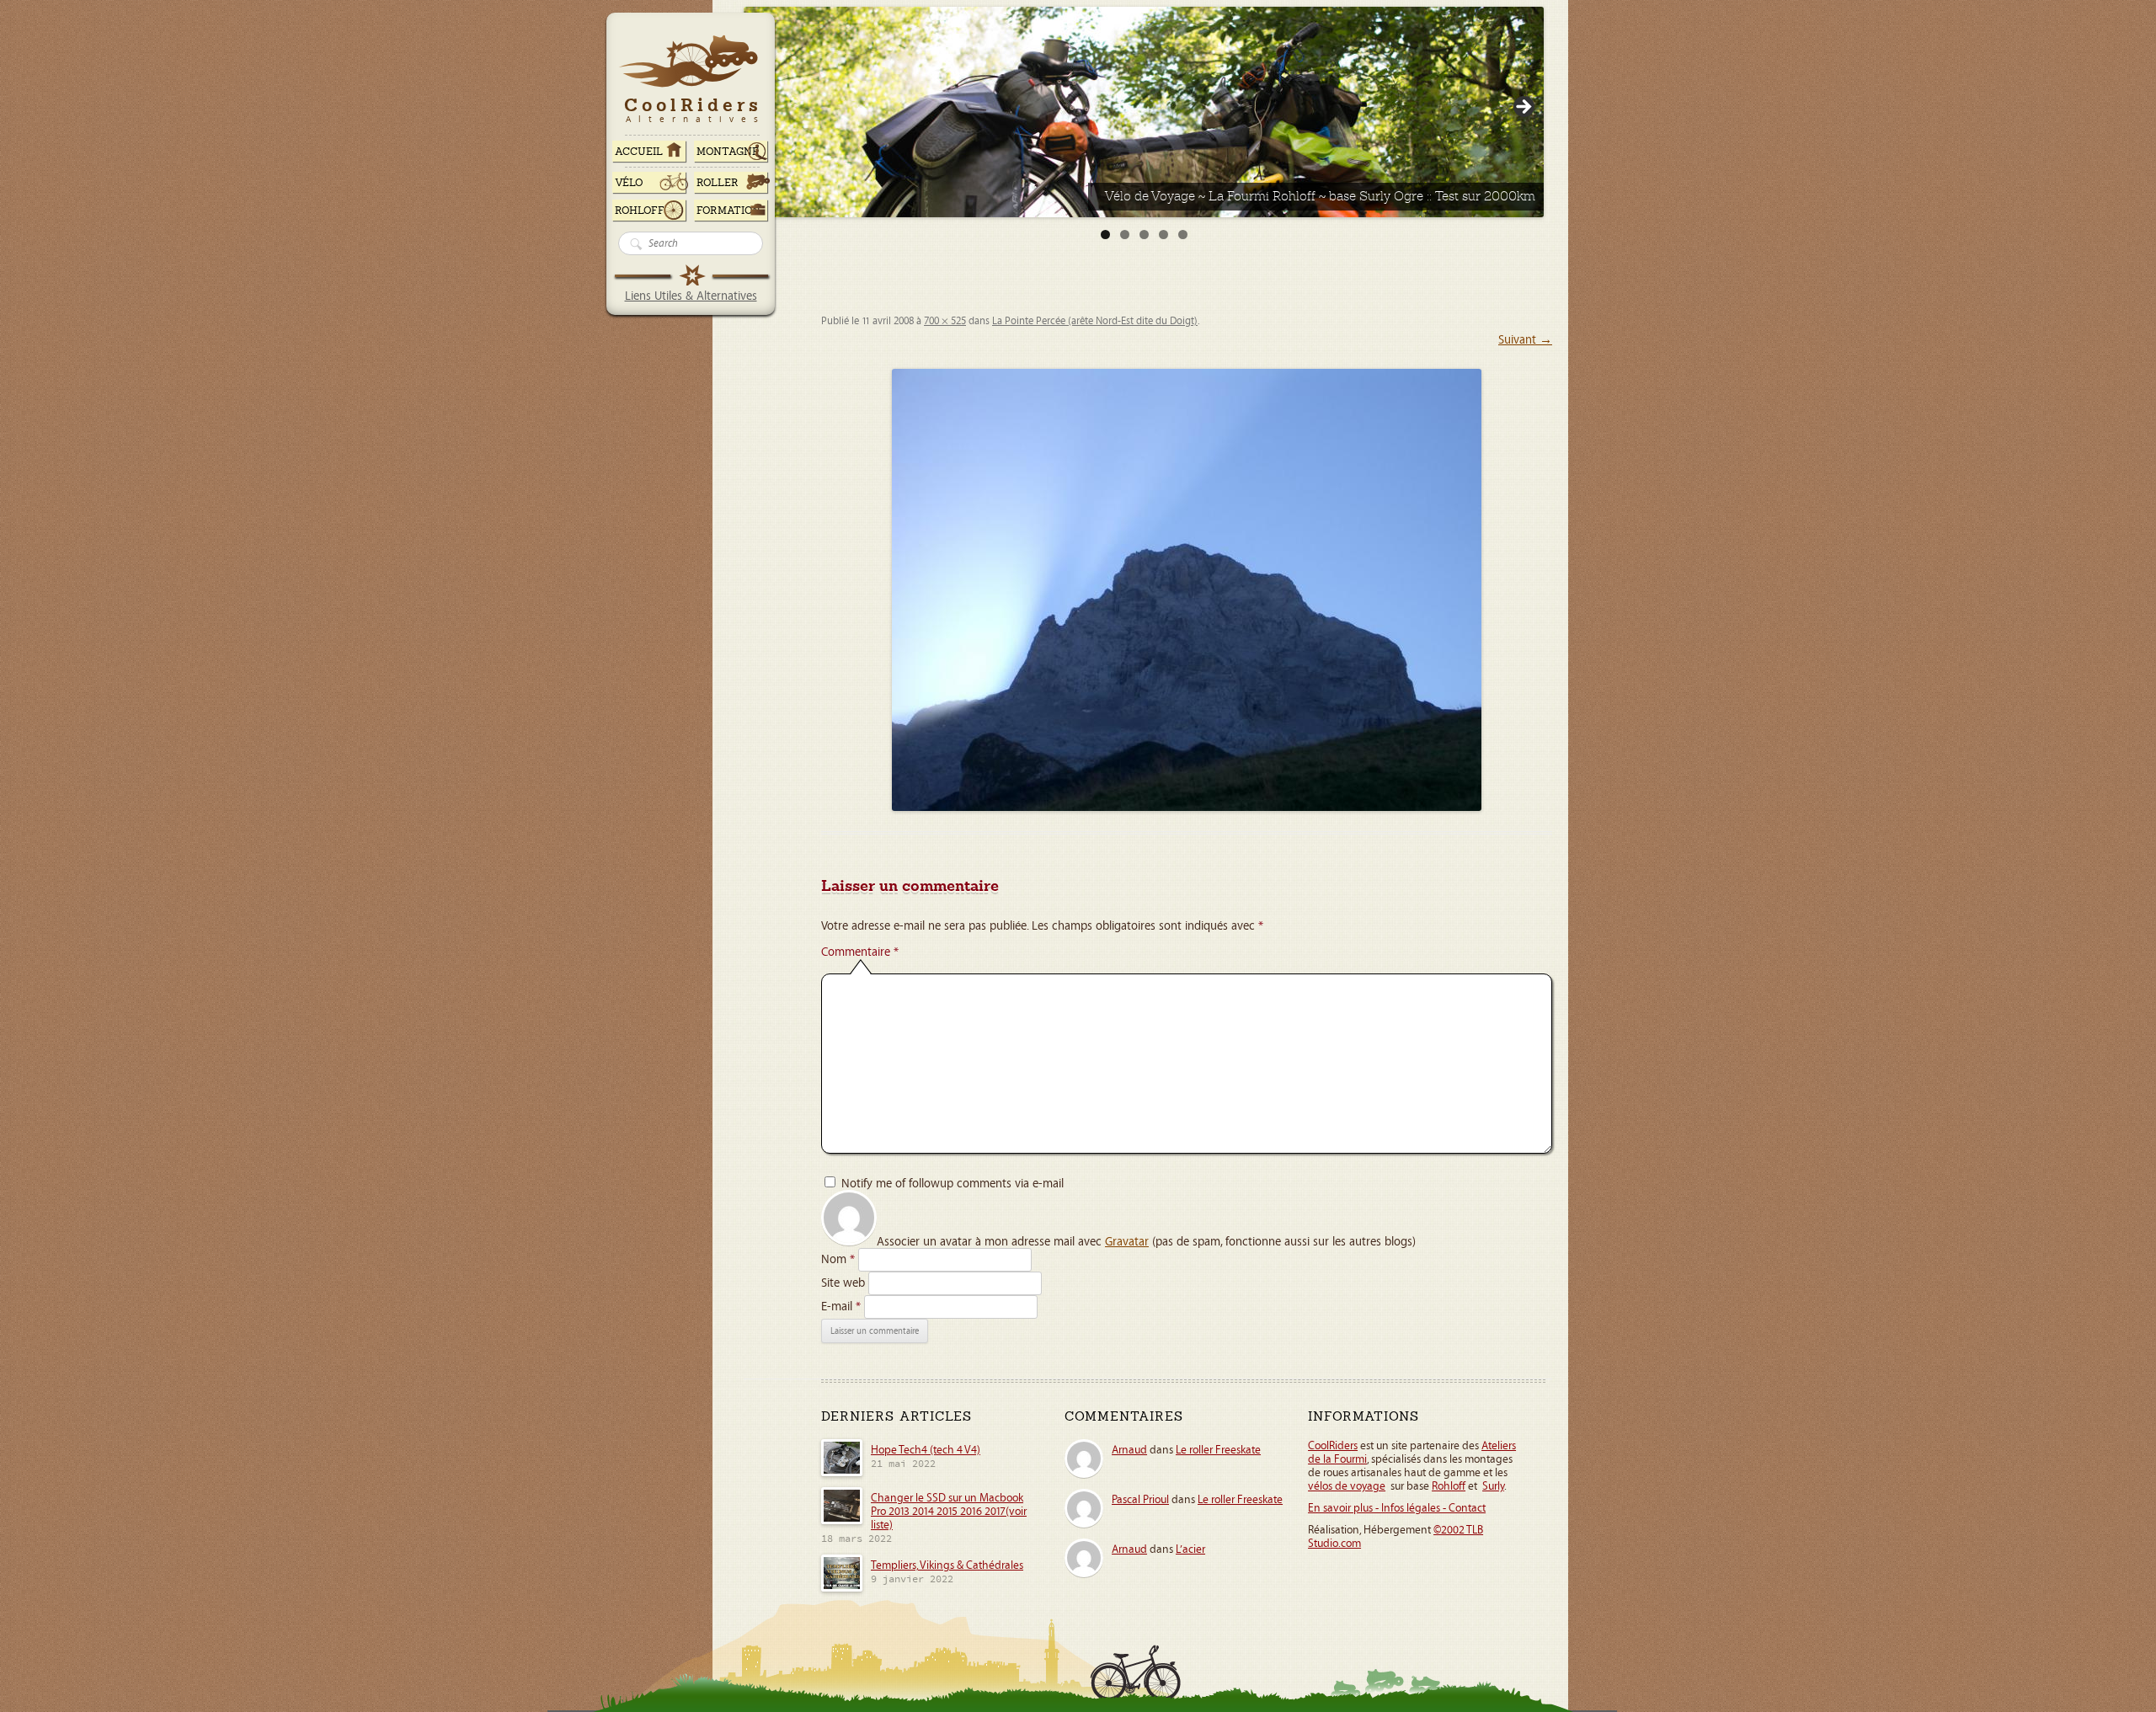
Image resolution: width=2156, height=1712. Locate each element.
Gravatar (1127, 1242)
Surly (1493, 1486)
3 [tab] (1144, 235)
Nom (838, 1259)
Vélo (629, 183)
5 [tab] (1183, 235)
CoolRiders (1333, 1446)
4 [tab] (1163, 235)
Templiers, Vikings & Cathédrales (947, 1565)
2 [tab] (1125, 235)
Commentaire (860, 952)
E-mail (841, 1307)
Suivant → (1525, 340)
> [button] (1523, 108)
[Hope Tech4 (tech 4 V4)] (842, 1474)
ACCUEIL (639, 152)
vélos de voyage (1347, 1486)
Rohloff (640, 211)
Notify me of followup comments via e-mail (953, 1184)
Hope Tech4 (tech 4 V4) (926, 1450)
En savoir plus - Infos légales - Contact (1397, 1508)
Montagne (728, 152)
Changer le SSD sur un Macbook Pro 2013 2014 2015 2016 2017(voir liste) (949, 1512)
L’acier (1190, 1549)
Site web (843, 1283)
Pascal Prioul (1140, 1500)
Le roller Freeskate (1218, 1450)
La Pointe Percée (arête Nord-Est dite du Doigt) (1095, 321)
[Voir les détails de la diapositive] (1144, 112)
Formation (728, 211)
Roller (718, 183)
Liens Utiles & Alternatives (691, 296)
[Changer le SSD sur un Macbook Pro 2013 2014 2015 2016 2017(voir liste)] (842, 1522)
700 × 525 (945, 321)
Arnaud (1129, 1450)
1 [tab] (1105, 235)
